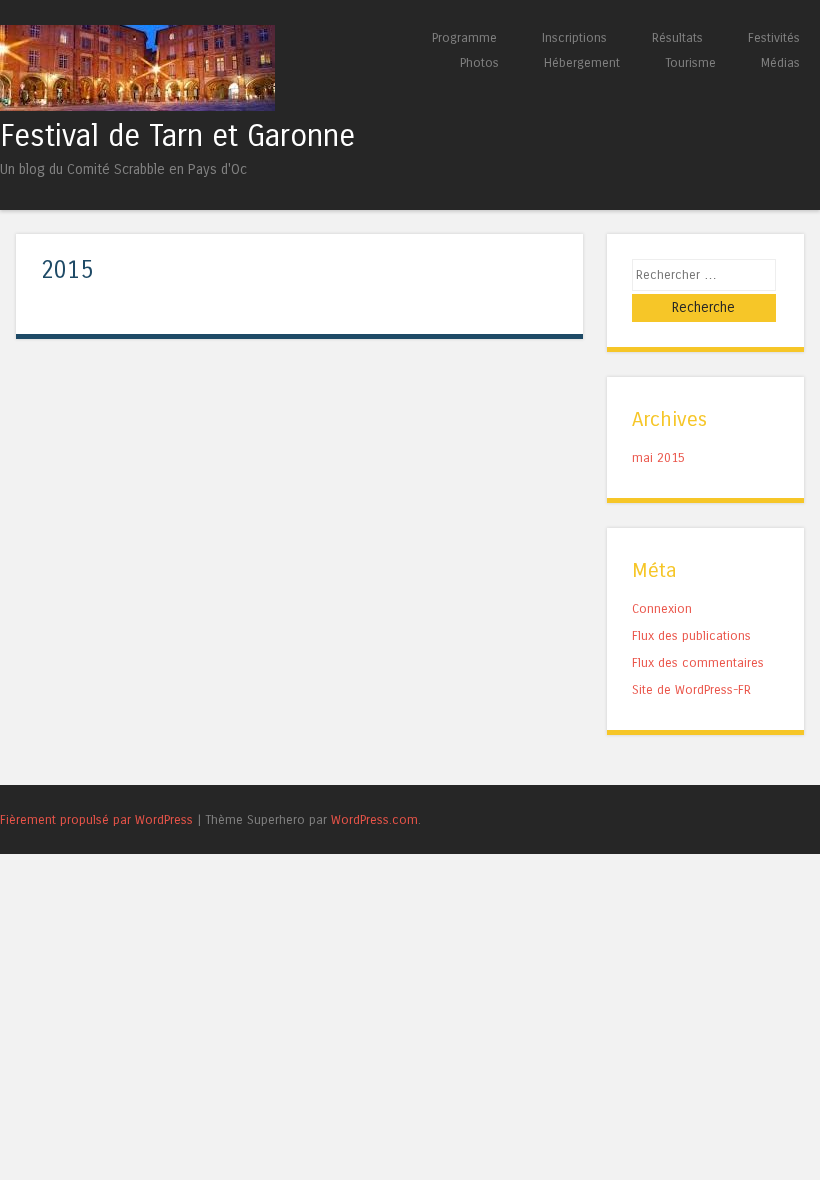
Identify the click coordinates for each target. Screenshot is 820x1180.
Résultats (677, 37)
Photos (479, 62)
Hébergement (582, 62)
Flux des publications (691, 635)
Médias (780, 62)
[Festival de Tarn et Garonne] (137, 105)
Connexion (662, 608)
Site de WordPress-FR (691, 689)
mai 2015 (658, 457)
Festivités (774, 37)
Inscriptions (574, 37)
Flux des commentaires (698, 662)
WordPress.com (374, 819)
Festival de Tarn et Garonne (177, 136)
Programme (464, 37)
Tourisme (690, 62)
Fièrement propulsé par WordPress (96, 819)
